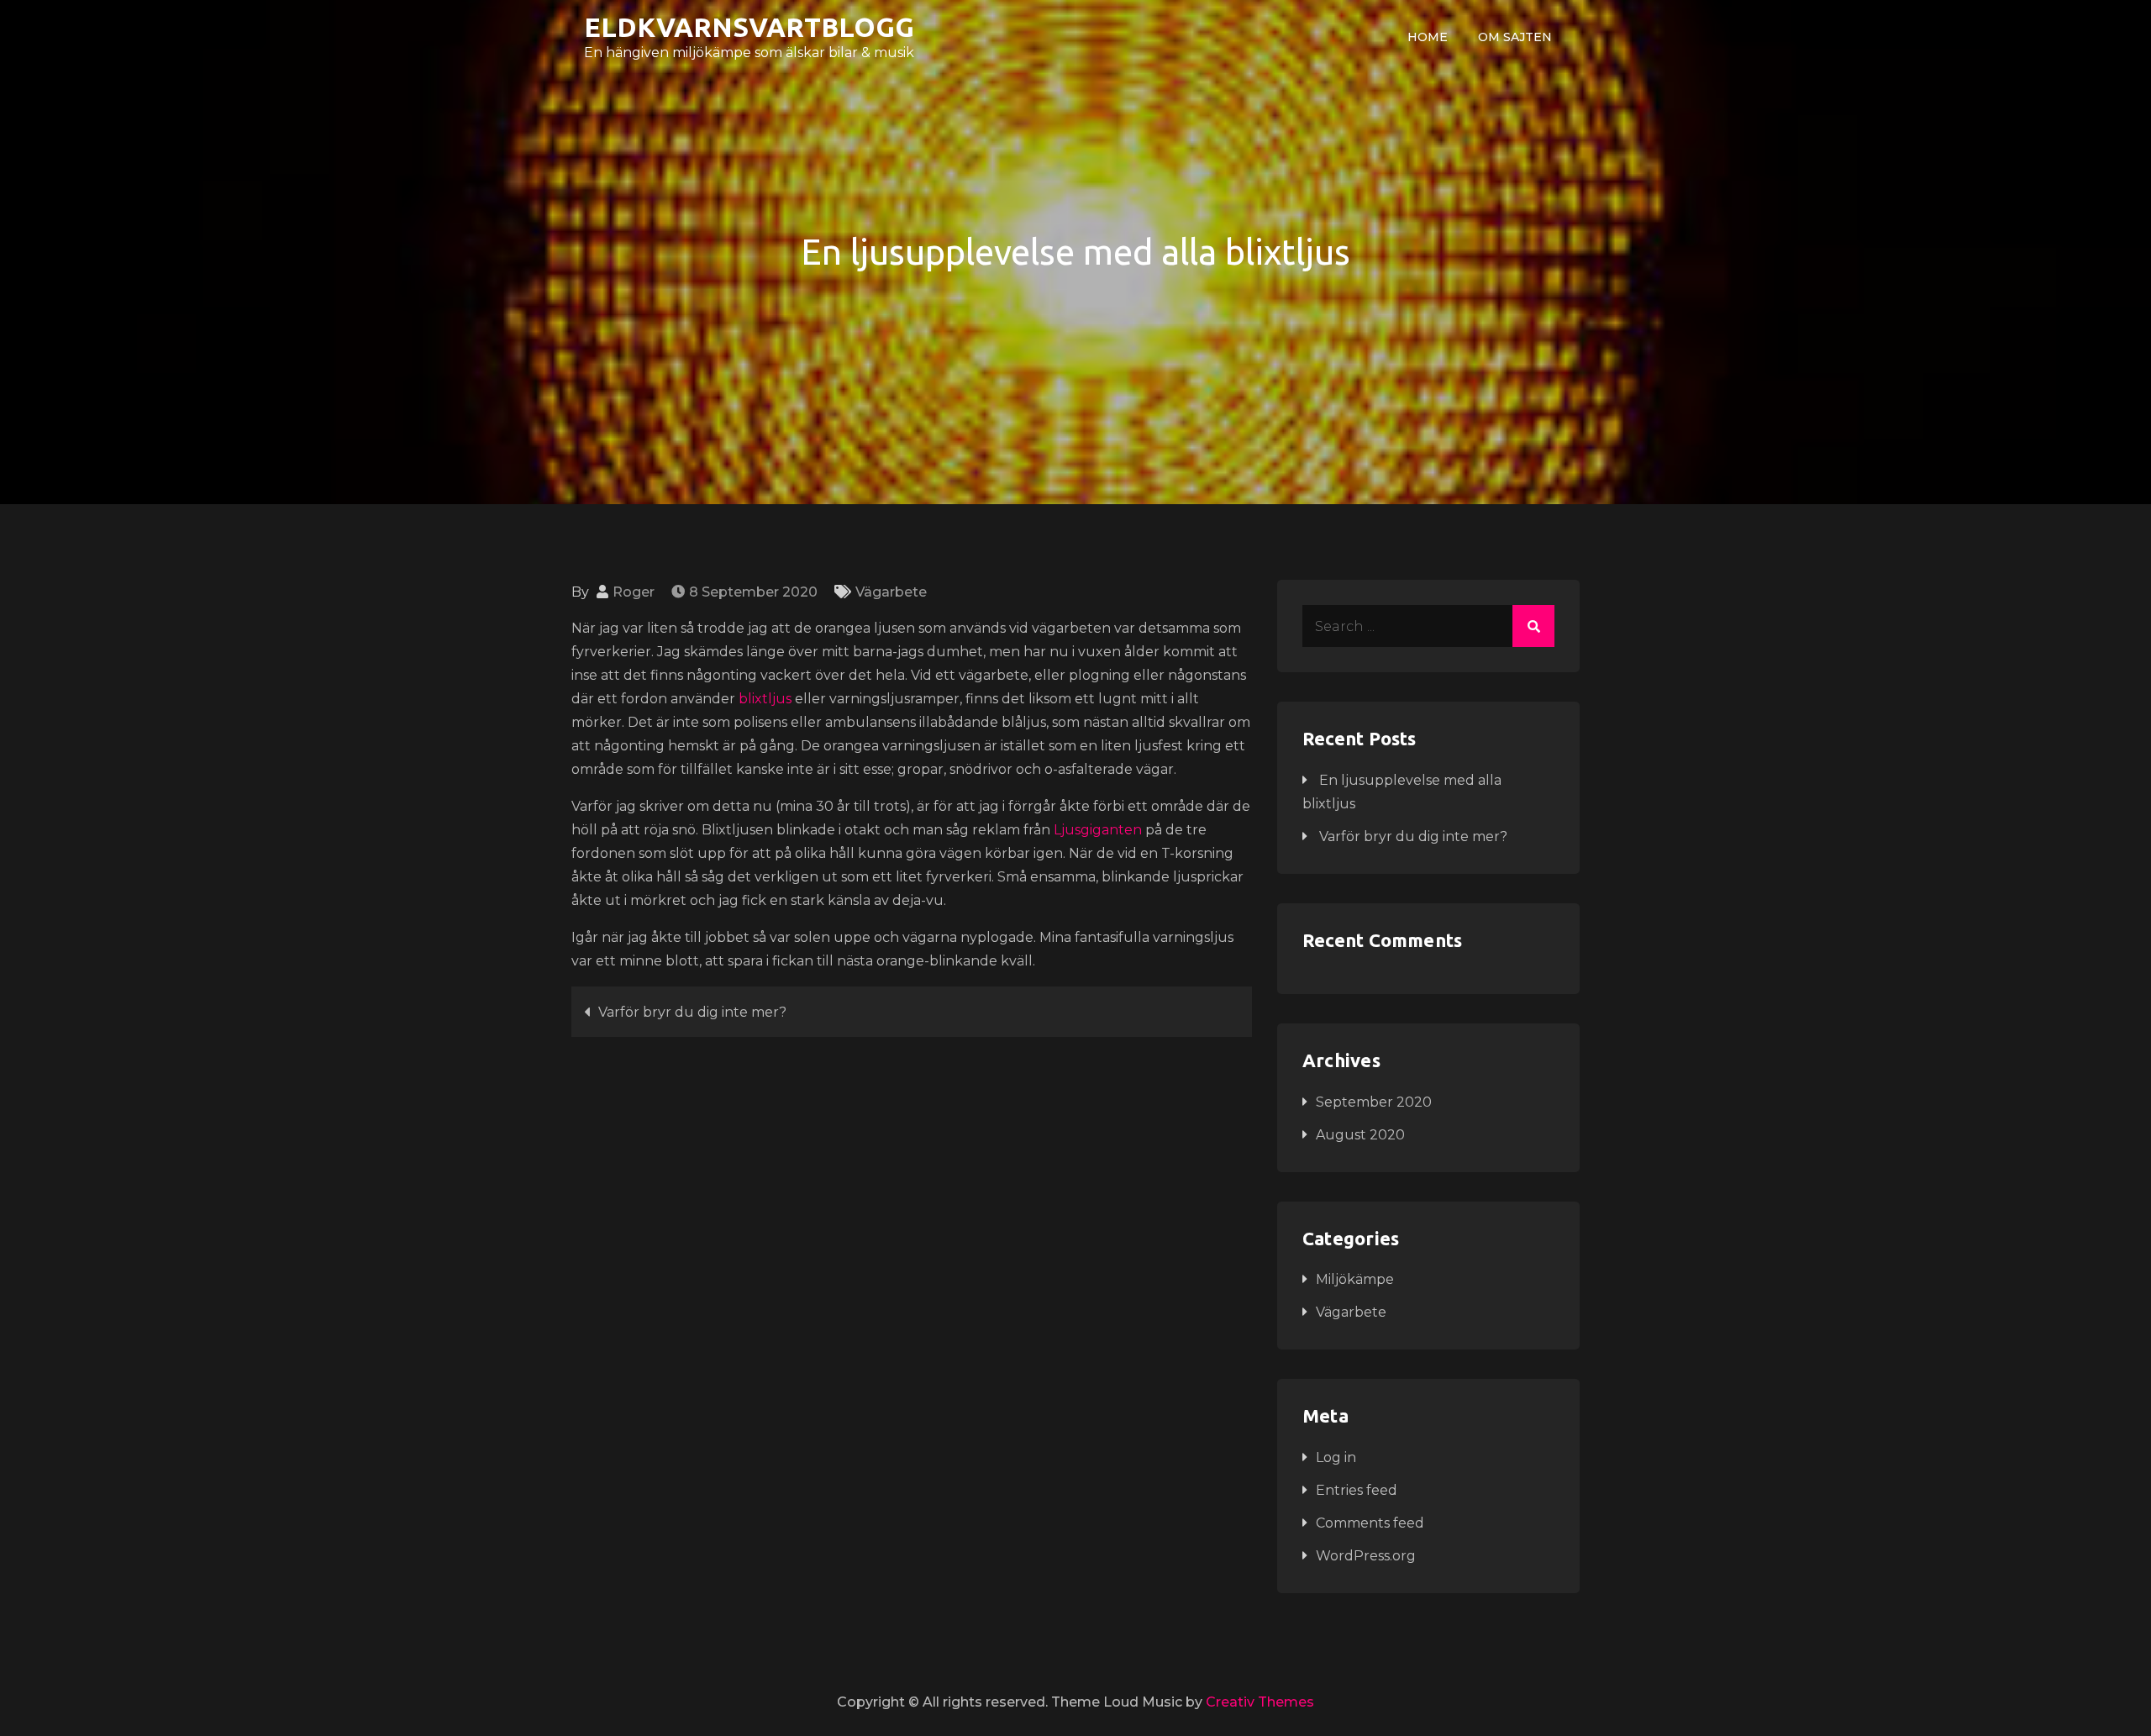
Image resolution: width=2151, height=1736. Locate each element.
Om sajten (1515, 37)
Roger (634, 592)
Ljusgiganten (1098, 830)
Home (1428, 37)
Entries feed (1357, 1490)
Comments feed (1370, 1523)
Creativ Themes (1260, 1702)
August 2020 (1360, 1135)
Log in (1336, 1457)
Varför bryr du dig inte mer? (692, 1012)
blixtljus (765, 699)
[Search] (1533, 626)
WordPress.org (1366, 1556)
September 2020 (1374, 1102)
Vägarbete (891, 592)
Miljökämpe (1355, 1279)
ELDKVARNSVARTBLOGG (749, 27)
